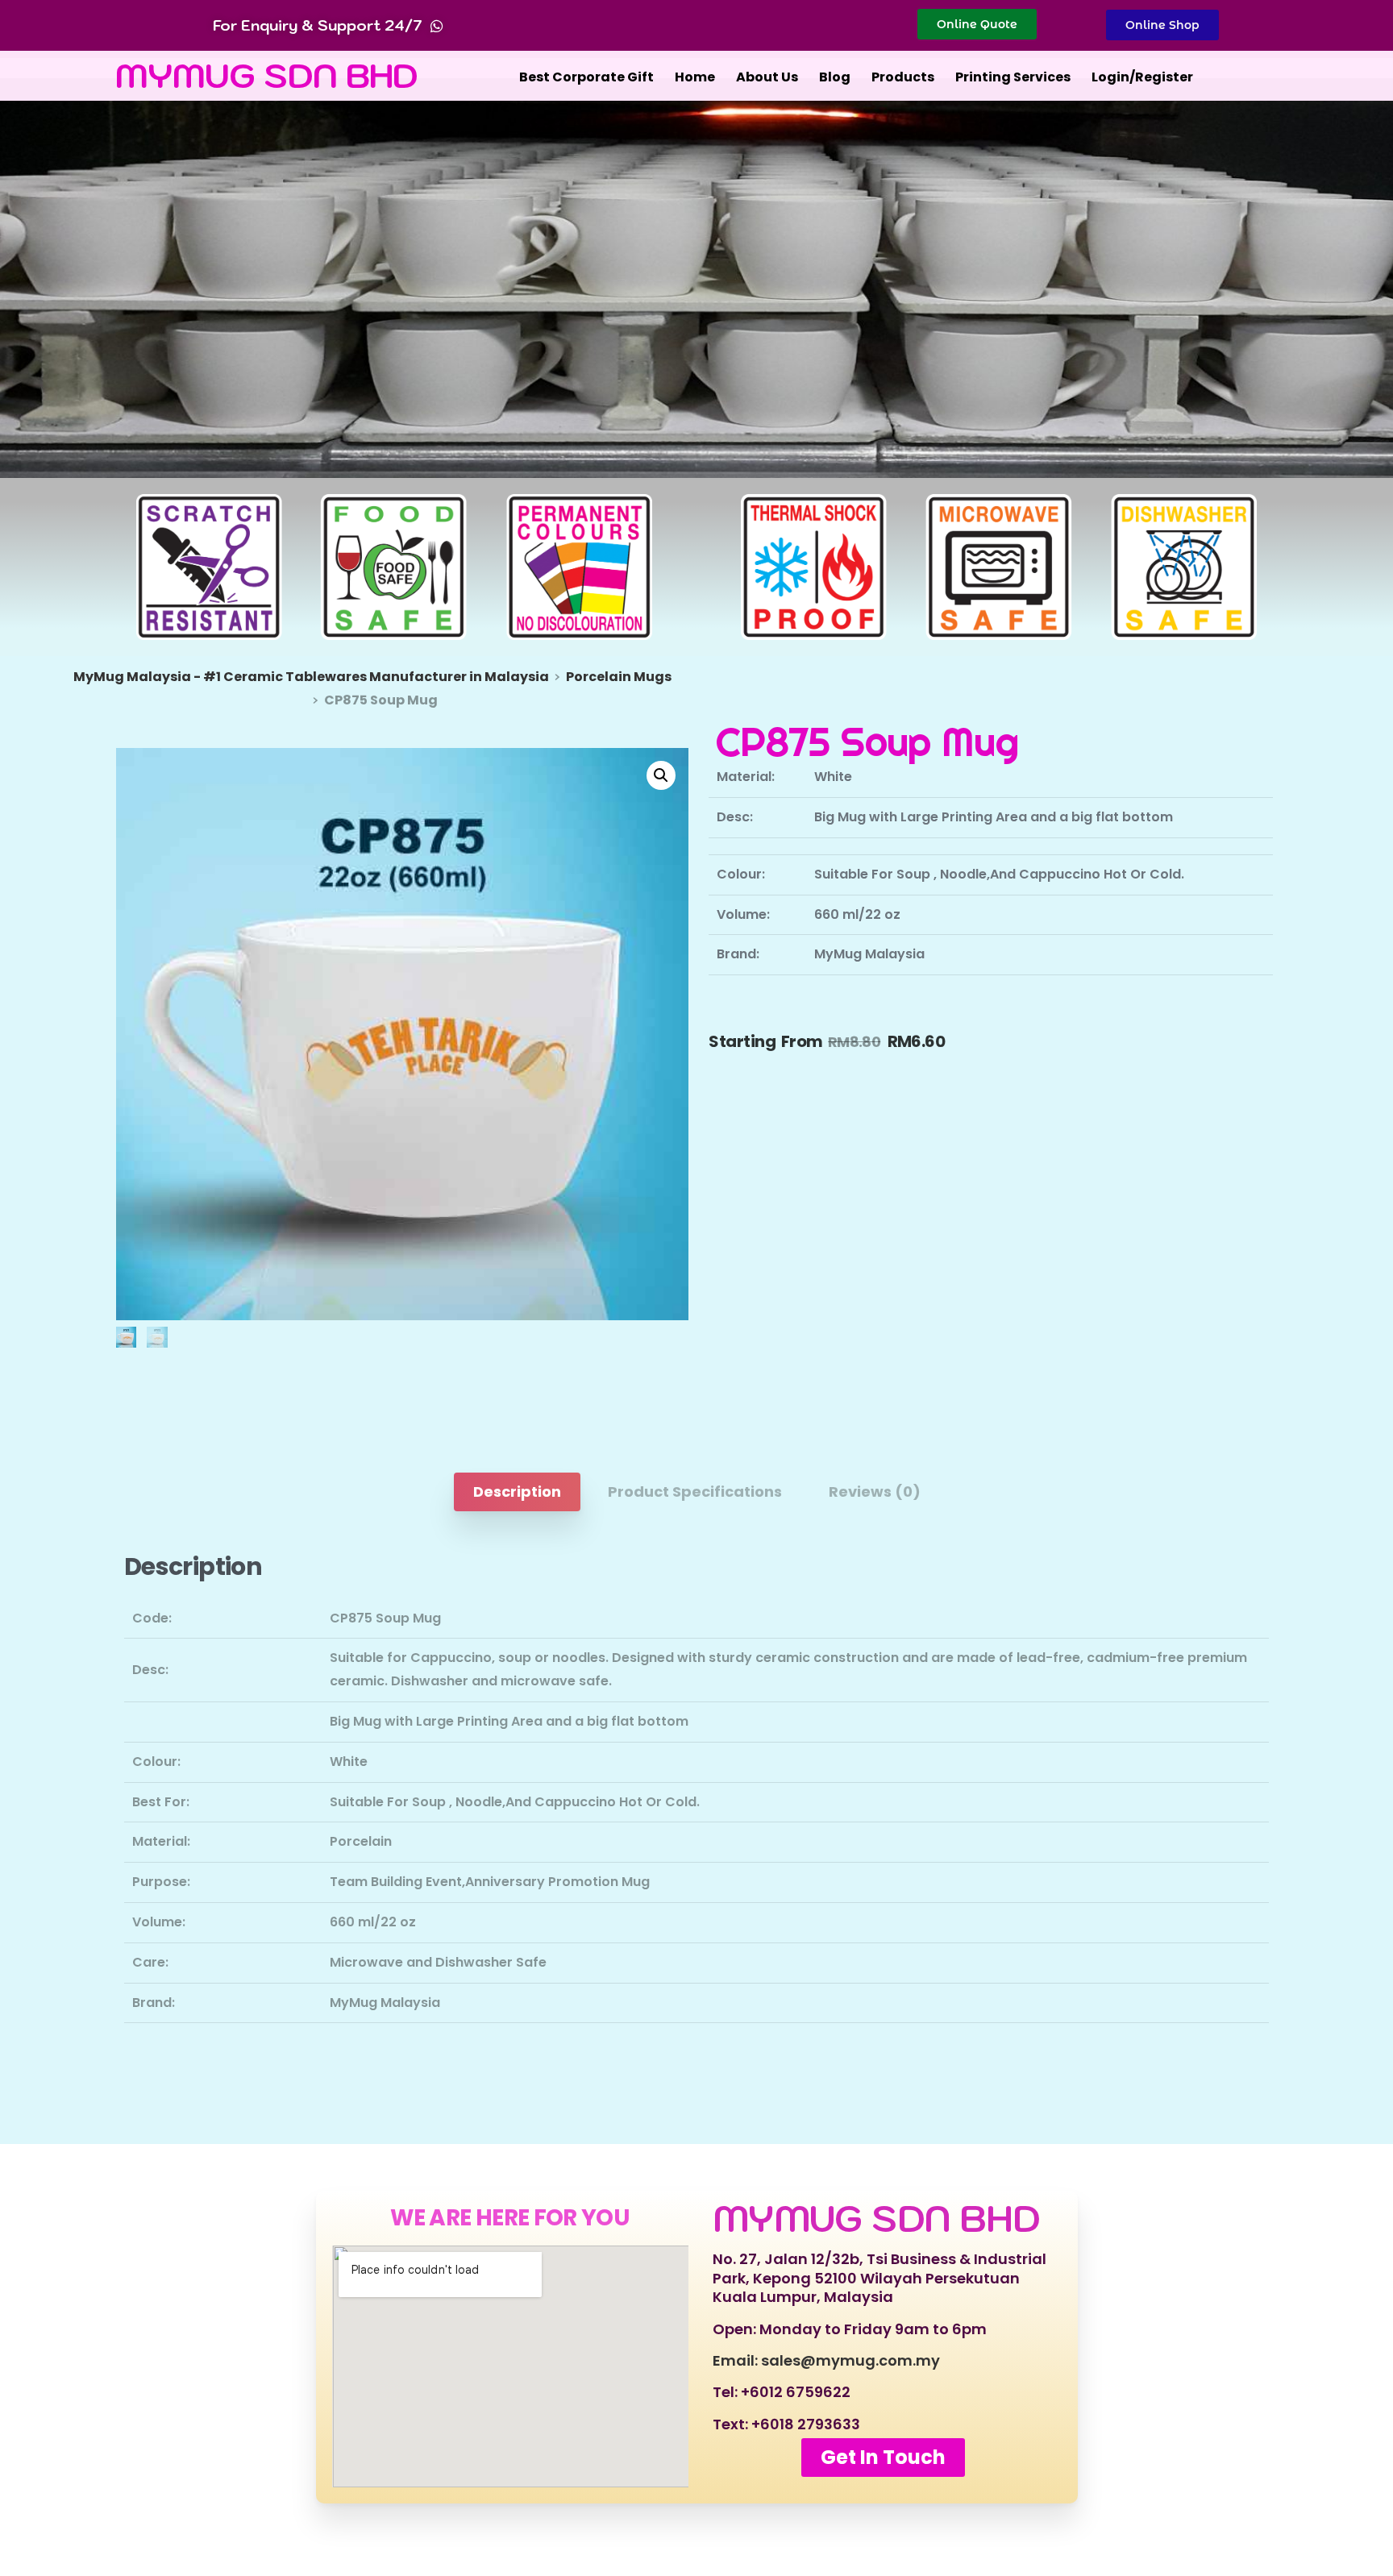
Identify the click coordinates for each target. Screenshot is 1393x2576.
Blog (835, 77)
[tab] (517, 1492)
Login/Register (1142, 77)
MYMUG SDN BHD (267, 75)
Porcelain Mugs (619, 677)
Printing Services (1013, 77)
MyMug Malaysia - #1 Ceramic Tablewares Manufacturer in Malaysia (311, 677)
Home (695, 77)
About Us (767, 77)
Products (903, 77)
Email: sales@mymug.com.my (826, 2360)
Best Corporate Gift (586, 77)
